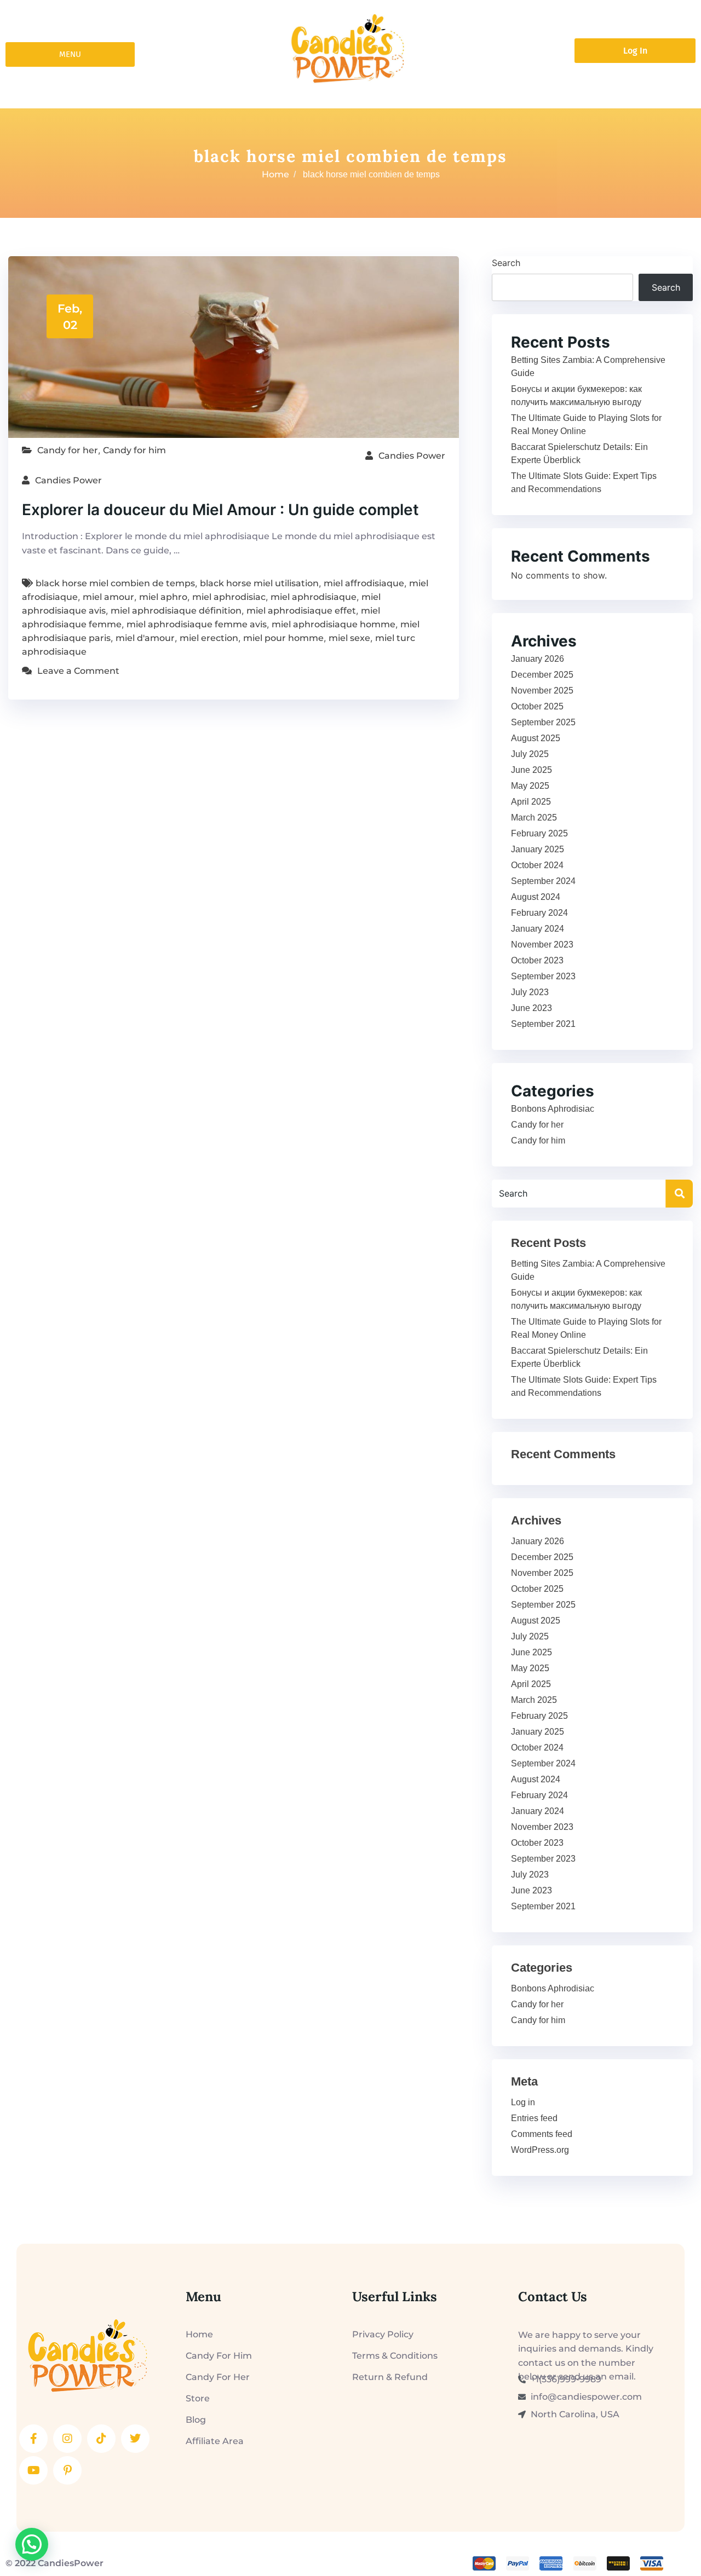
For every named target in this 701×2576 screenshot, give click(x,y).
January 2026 (538, 659)
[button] (32, 2544)
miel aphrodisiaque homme (334, 624)
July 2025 (530, 754)
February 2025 (539, 833)
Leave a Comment (78, 671)
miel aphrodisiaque (314, 597)
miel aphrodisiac (229, 597)
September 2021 (543, 1024)
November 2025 (542, 691)
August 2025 (536, 738)
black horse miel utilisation (259, 583)
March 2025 (534, 818)
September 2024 (543, 881)
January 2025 (538, 849)
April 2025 (531, 802)
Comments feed (542, 2134)
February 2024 (539, 913)
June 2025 (532, 770)
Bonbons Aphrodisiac (553, 1109)
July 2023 (530, 992)
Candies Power (412, 456)
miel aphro (163, 597)
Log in (523, 2102)
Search (506, 263)
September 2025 (543, 722)
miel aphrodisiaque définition (176, 611)
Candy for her (68, 450)
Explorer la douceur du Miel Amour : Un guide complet (220, 510)
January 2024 (538, 929)
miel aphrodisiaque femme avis (197, 624)
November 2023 (542, 945)
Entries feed (534, 2118)
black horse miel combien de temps (115, 583)
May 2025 (530, 786)
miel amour (108, 597)
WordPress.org (540, 2150)
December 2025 (542, 675)
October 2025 (537, 706)
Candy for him (134, 450)
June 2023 (532, 1008)
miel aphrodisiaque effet (301, 611)
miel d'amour (145, 638)
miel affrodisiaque (364, 583)
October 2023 (537, 960)
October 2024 (537, 865)
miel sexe (349, 638)
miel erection (209, 638)
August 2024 (536, 897)
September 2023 (543, 976)
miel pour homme (283, 638)
